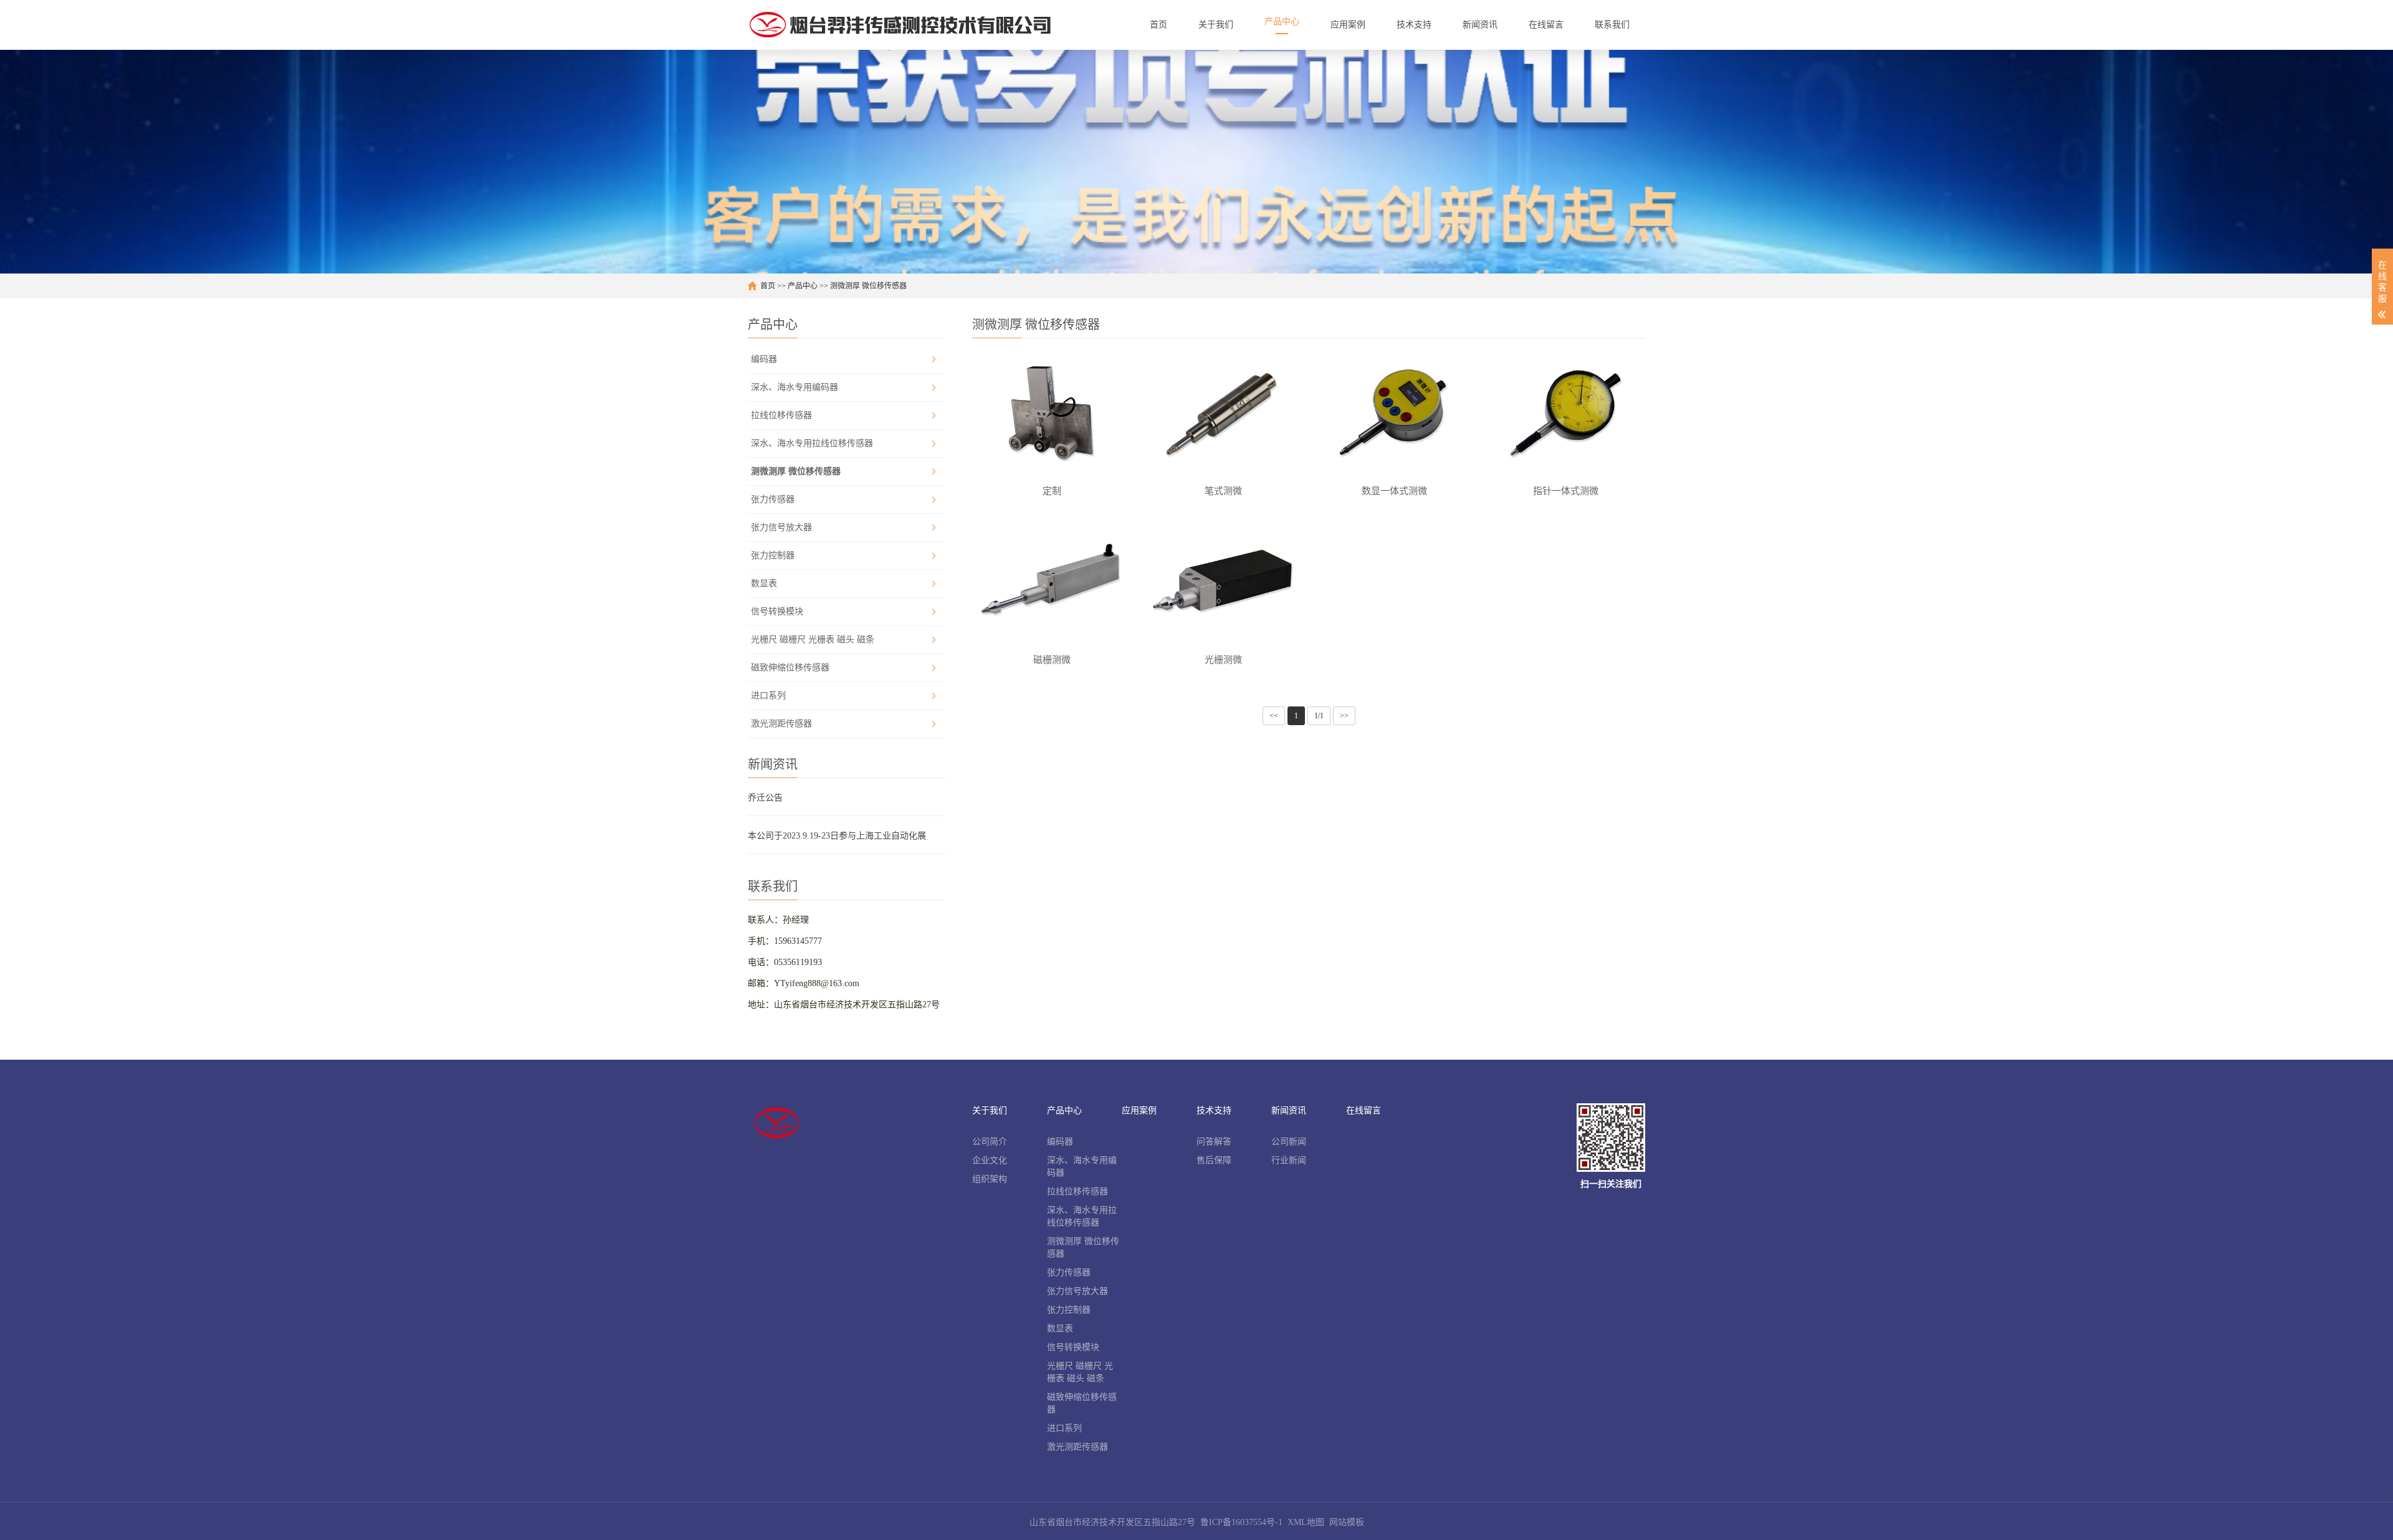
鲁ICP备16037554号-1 (1241, 1522)
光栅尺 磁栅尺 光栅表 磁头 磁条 (813, 639)
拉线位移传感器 (781, 415)
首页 (768, 286)
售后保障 (1214, 1160)
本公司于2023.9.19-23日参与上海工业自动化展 (837, 836)
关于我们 (990, 1110)
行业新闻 (1289, 1160)
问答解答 (1214, 1142)
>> (1344, 716)
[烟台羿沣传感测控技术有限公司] (900, 25)
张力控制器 (773, 555)
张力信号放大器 (781, 527)
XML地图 (1306, 1522)
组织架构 (990, 1179)
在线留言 (1364, 1110)
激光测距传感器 (781, 724)
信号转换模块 (777, 611)
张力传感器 (773, 499)
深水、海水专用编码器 (795, 387)
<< (1274, 716)
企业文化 (990, 1160)
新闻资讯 (1289, 1110)
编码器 (764, 359)
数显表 (764, 583)
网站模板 (1347, 1522)
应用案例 (1139, 1110)
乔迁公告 (765, 798)
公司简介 (990, 1142)
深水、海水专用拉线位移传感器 (812, 443)
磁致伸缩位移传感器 (790, 668)
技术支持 (1214, 1110)
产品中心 (803, 286)
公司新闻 (1289, 1142)
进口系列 (768, 696)
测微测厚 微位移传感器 (868, 286)
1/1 (1319, 716)
